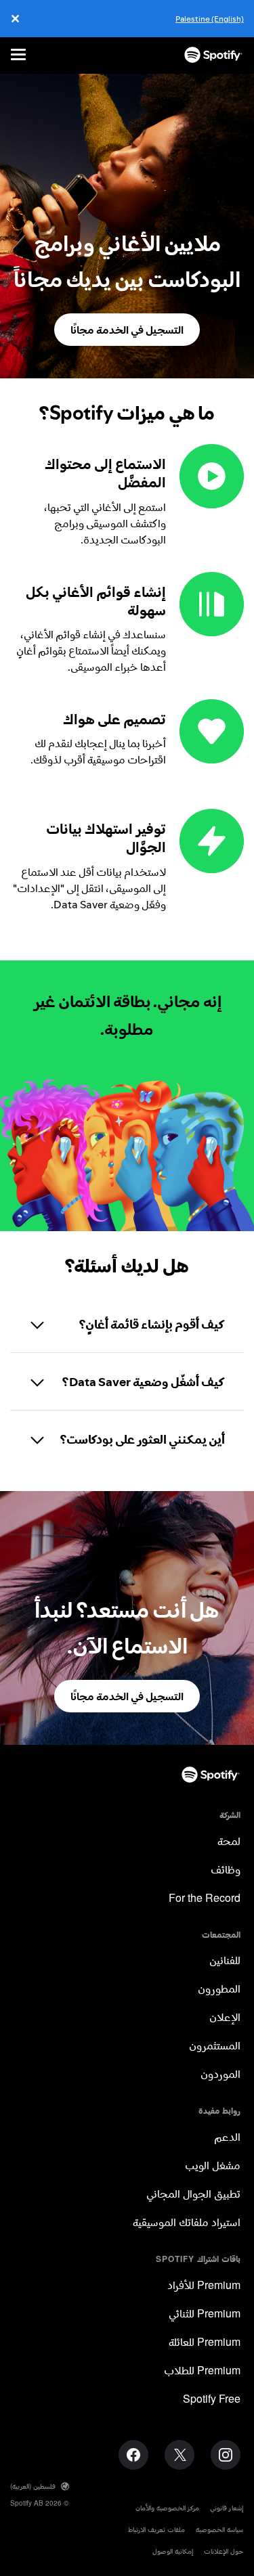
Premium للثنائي (205, 2314)
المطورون (219, 1990)
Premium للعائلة (205, 2343)
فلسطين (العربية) (33, 2486)
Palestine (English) (210, 19)
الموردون (220, 2075)
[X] (179, 2455)
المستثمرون (215, 2046)
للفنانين (225, 1961)
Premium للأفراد (204, 2286)
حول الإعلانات (224, 2551)
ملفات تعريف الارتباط (156, 2530)
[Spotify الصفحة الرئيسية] (213, 55)
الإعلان (225, 2018)
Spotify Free (212, 2400)
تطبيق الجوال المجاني (193, 2195)
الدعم (227, 2138)
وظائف (226, 1870)
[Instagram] (226, 2455)
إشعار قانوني (227, 2508)
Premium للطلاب (202, 2371)
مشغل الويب (213, 2166)
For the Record (205, 1899)
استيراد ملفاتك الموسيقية (187, 2223)
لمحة (229, 1842)
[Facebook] (133, 2455)
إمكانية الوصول (173, 2551)
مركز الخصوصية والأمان (167, 2508)
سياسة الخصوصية (219, 2530)
